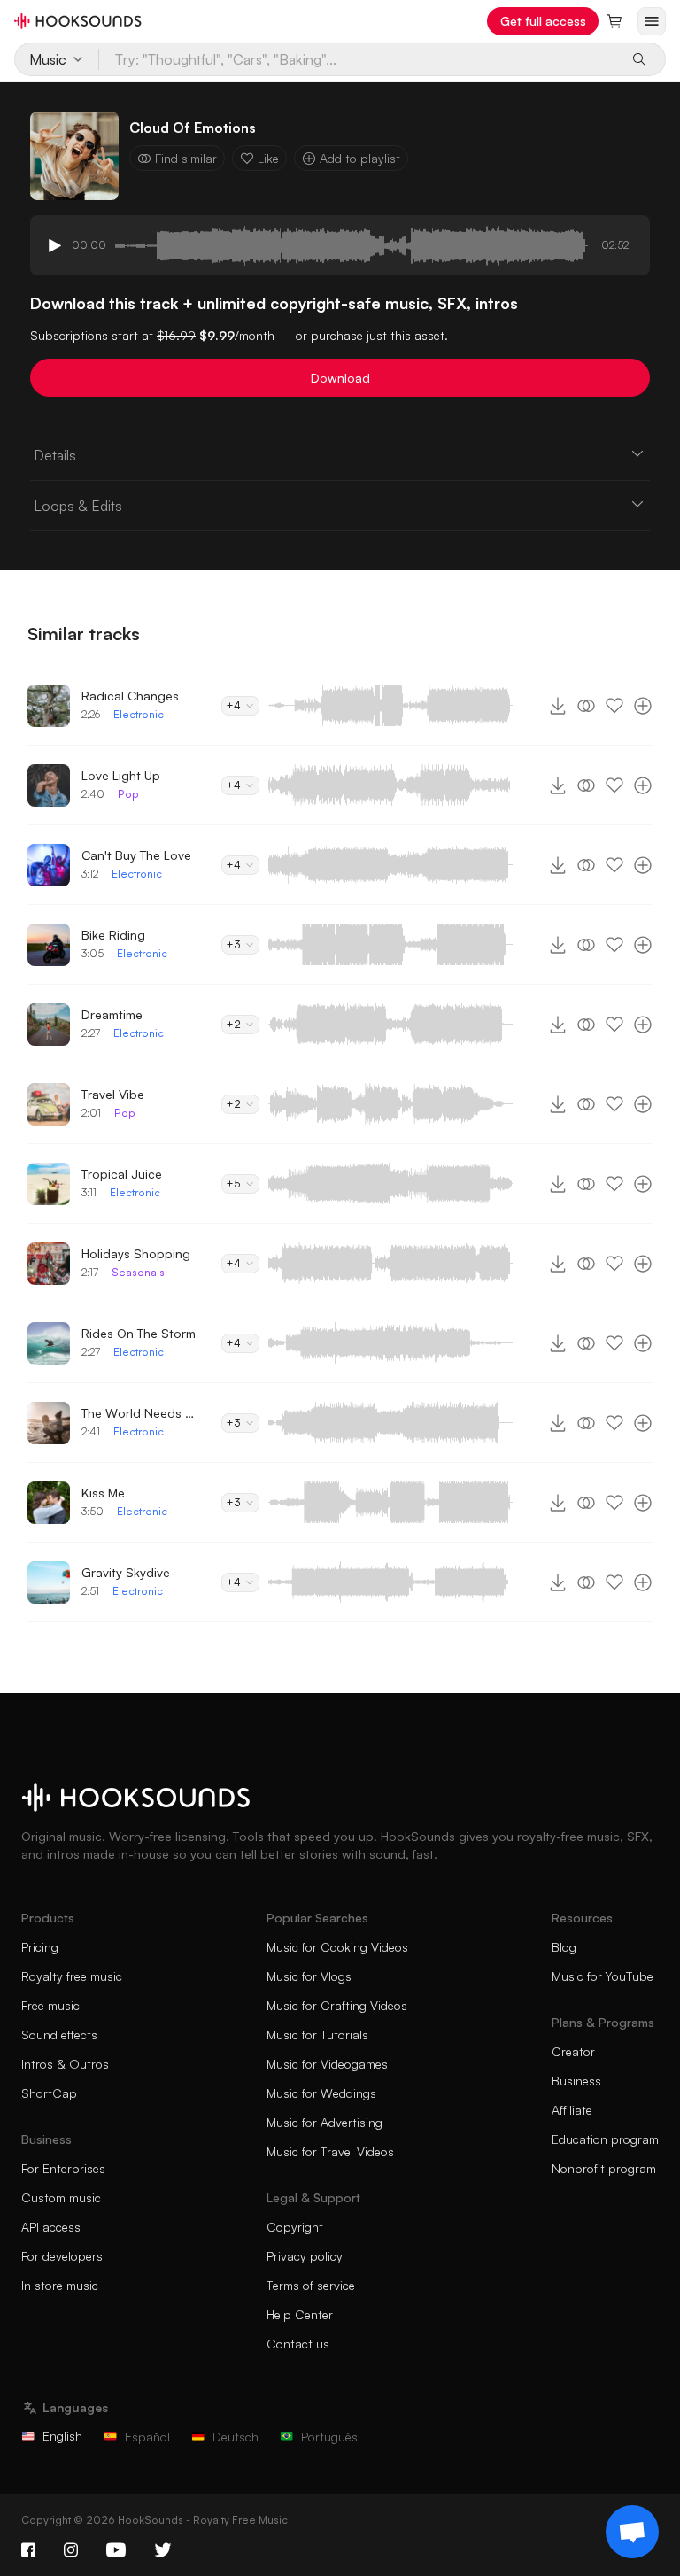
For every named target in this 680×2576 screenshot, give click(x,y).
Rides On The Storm (139, 1333)
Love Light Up (121, 775)
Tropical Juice (122, 1174)
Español (147, 2437)
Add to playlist (360, 158)
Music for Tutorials (317, 2034)
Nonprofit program (604, 2168)
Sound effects (59, 2034)
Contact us (298, 2344)
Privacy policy (305, 2256)
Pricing (40, 1947)
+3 (233, 944)
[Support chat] (632, 2532)
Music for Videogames (327, 2064)
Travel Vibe (113, 1094)
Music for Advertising (325, 2122)
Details (55, 455)
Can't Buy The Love (136, 855)
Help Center (300, 2314)
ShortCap (49, 2093)
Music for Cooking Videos (337, 1947)
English (62, 2436)
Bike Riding (113, 935)
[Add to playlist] (643, 706)
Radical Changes (130, 696)
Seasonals (138, 1272)
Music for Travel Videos (330, 2151)
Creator (573, 2051)
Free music (50, 2005)
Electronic (139, 714)
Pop (128, 794)
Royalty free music (72, 1976)
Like (268, 158)
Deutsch (236, 2437)
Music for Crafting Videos (337, 2005)
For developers (62, 2256)
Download (340, 378)
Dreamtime (112, 1014)
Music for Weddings (321, 2093)
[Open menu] (652, 21)
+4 (233, 705)
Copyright (295, 2227)
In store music (60, 2285)
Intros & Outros (65, 2064)
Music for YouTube (603, 1976)
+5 (233, 1184)
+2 (233, 1024)
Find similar (186, 158)
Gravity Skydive (126, 1572)
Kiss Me (103, 1493)
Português (329, 2437)
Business (576, 2081)
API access (51, 2227)
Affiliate (572, 2110)
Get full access (543, 21)
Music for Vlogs (309, 1976)
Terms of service (311, 2285)
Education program (605, 2139)
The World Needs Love (139, 1413)
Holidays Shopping (136, 1253)
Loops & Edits (78, 506)
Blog (564, 1947)
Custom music (61, 2197)
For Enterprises (63, 2168)
